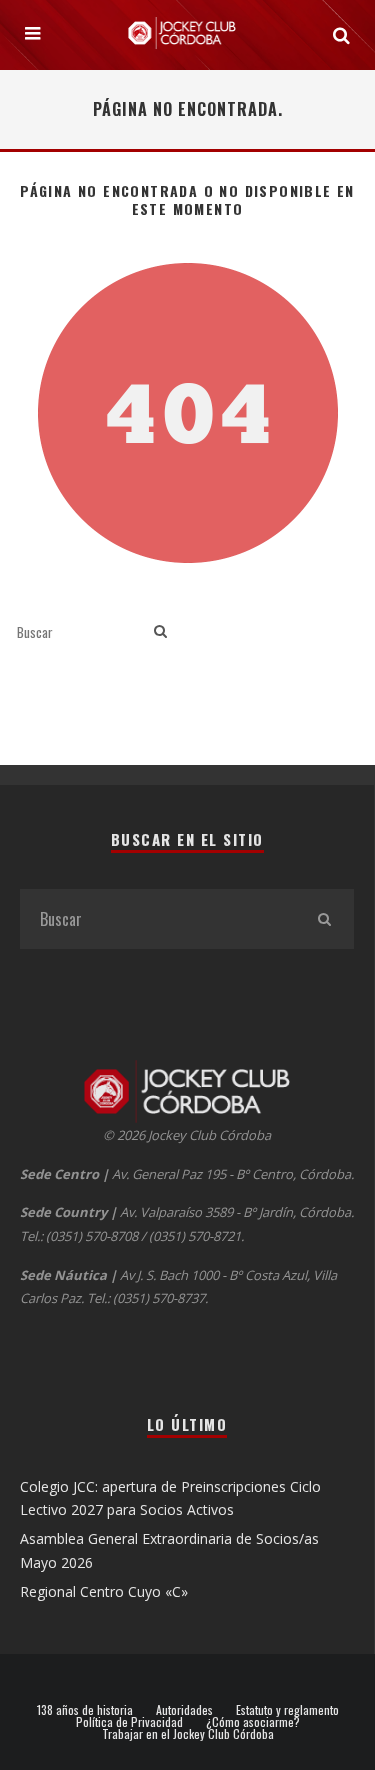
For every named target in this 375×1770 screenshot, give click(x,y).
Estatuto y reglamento (287, 1710)
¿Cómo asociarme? (253, 1722)
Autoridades (184, 1710)
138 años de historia (85, 1710)
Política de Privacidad (129, 1722)
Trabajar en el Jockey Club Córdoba (188, 1734)
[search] (160, 631)
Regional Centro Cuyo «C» (104, 1591)
